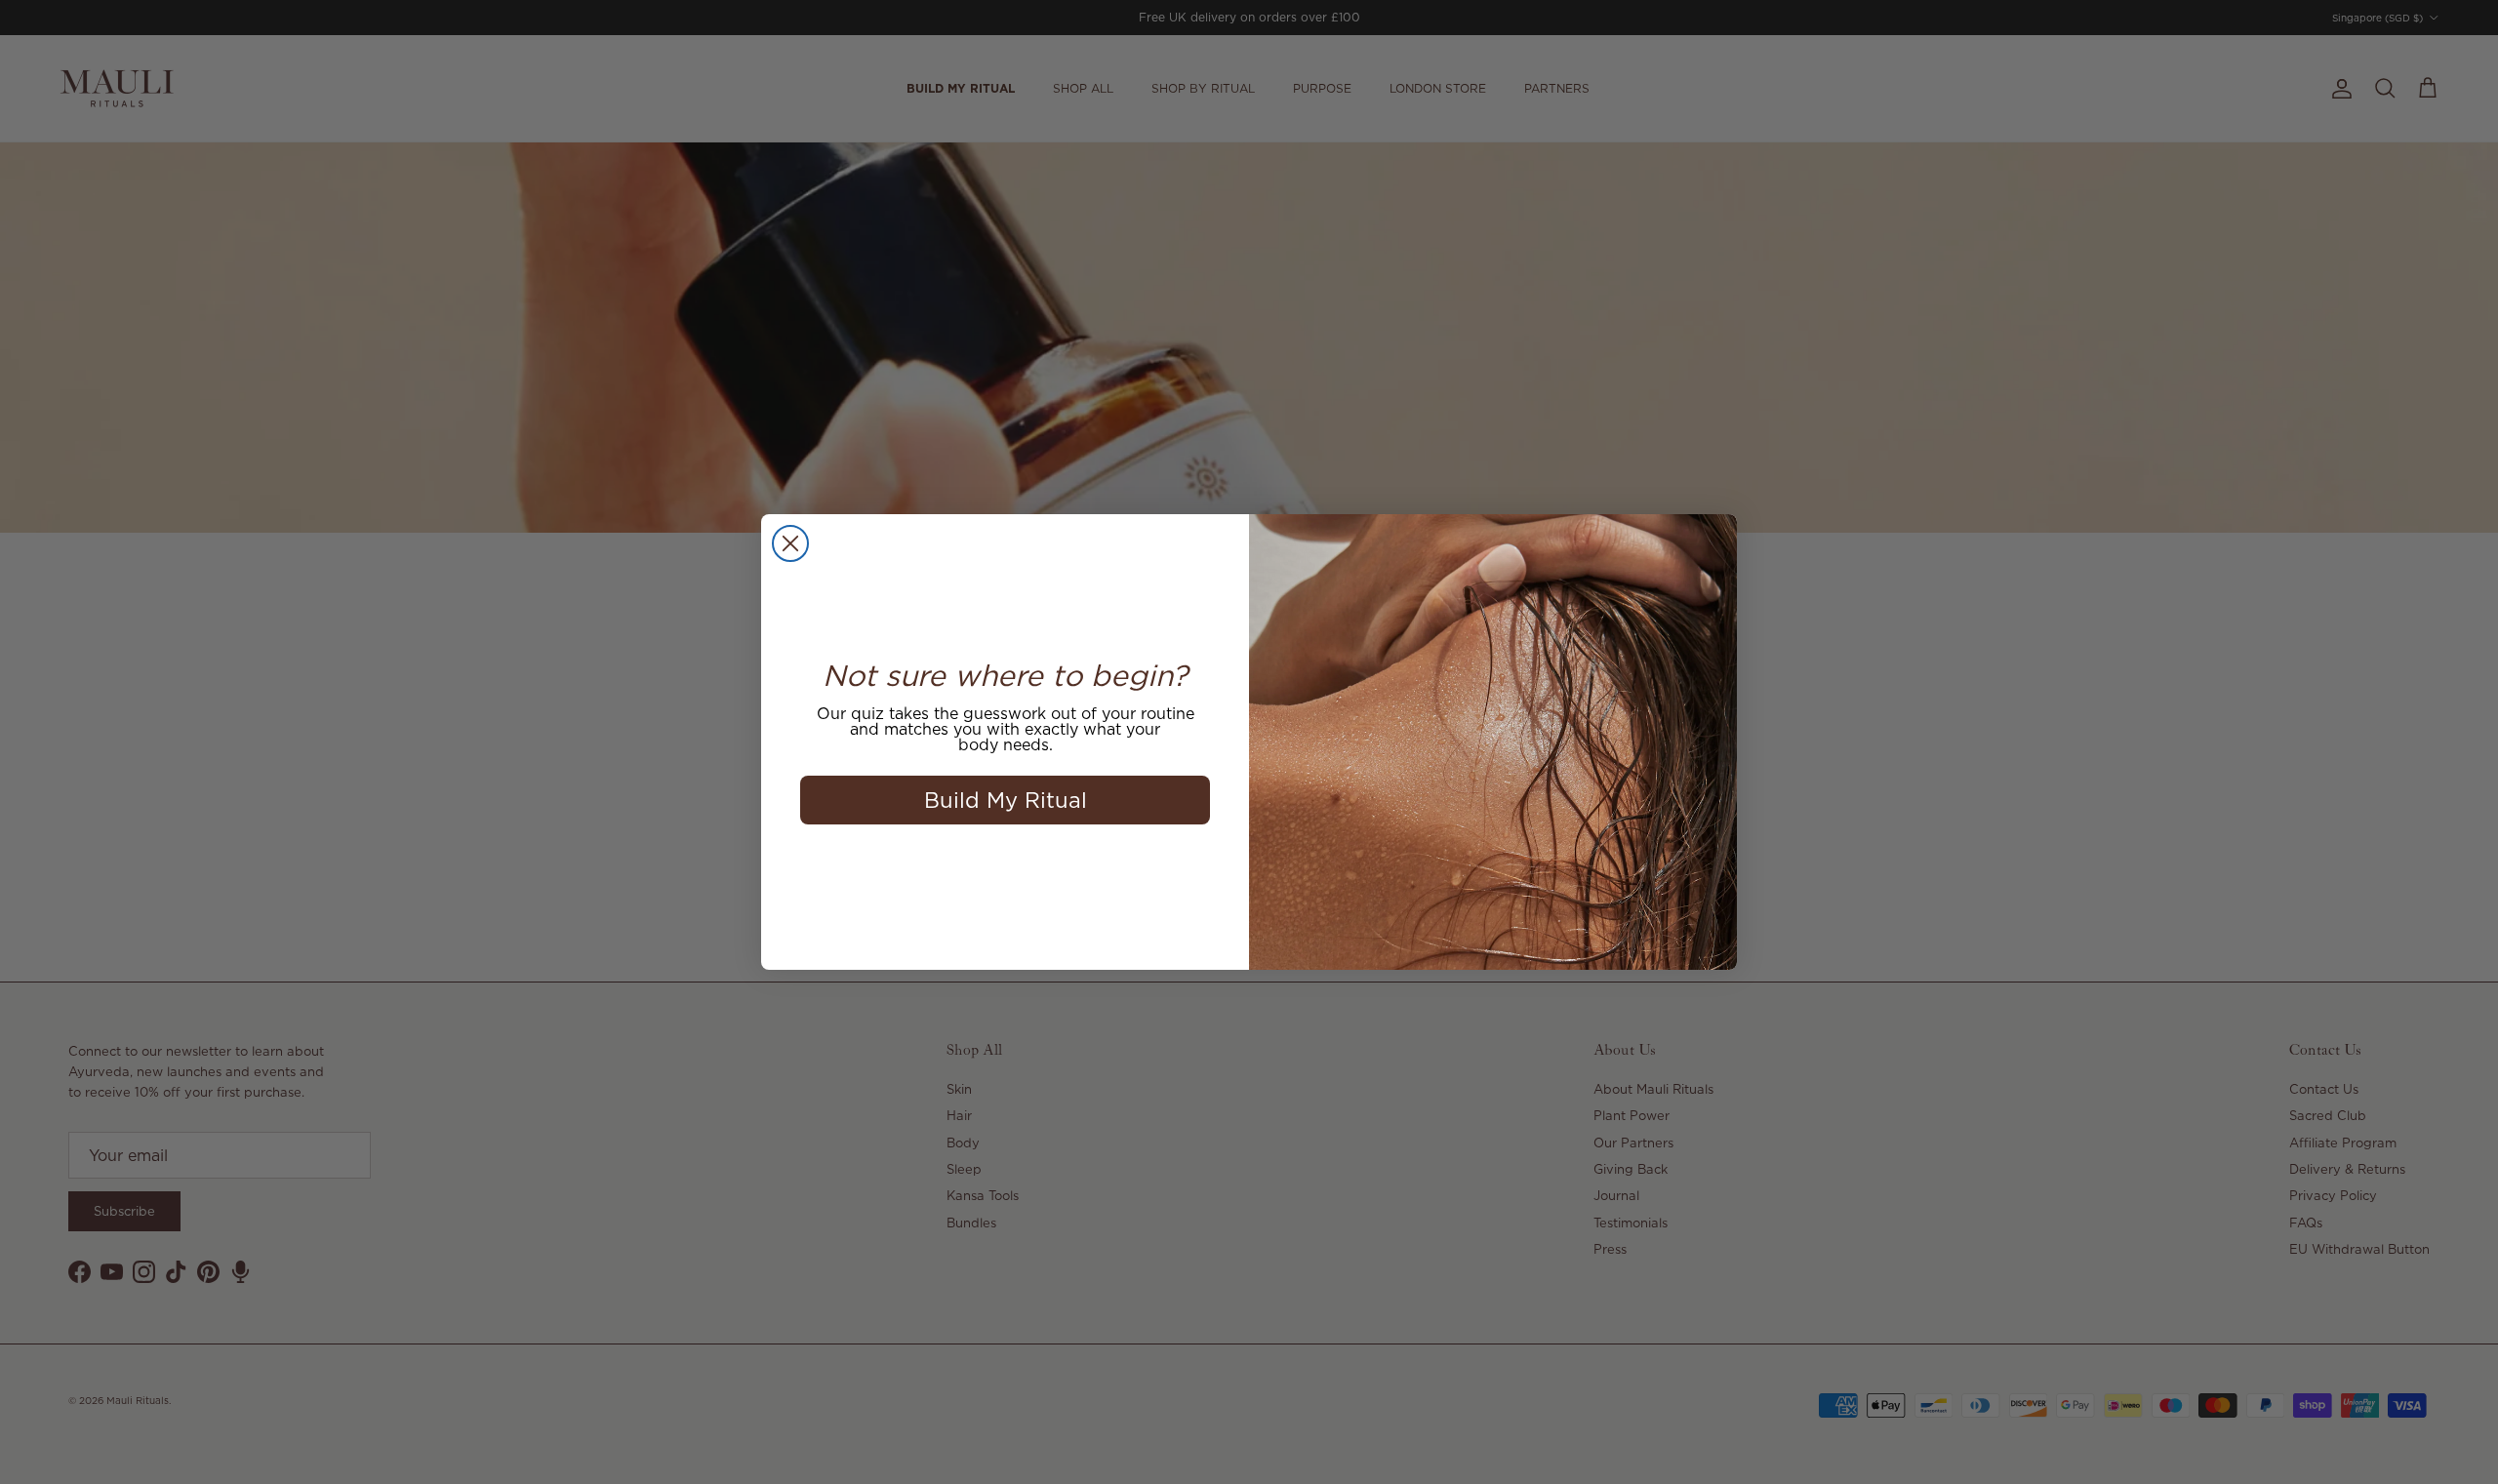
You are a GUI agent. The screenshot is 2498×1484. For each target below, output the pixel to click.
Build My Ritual (1006, 800)
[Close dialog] (790, 543)
